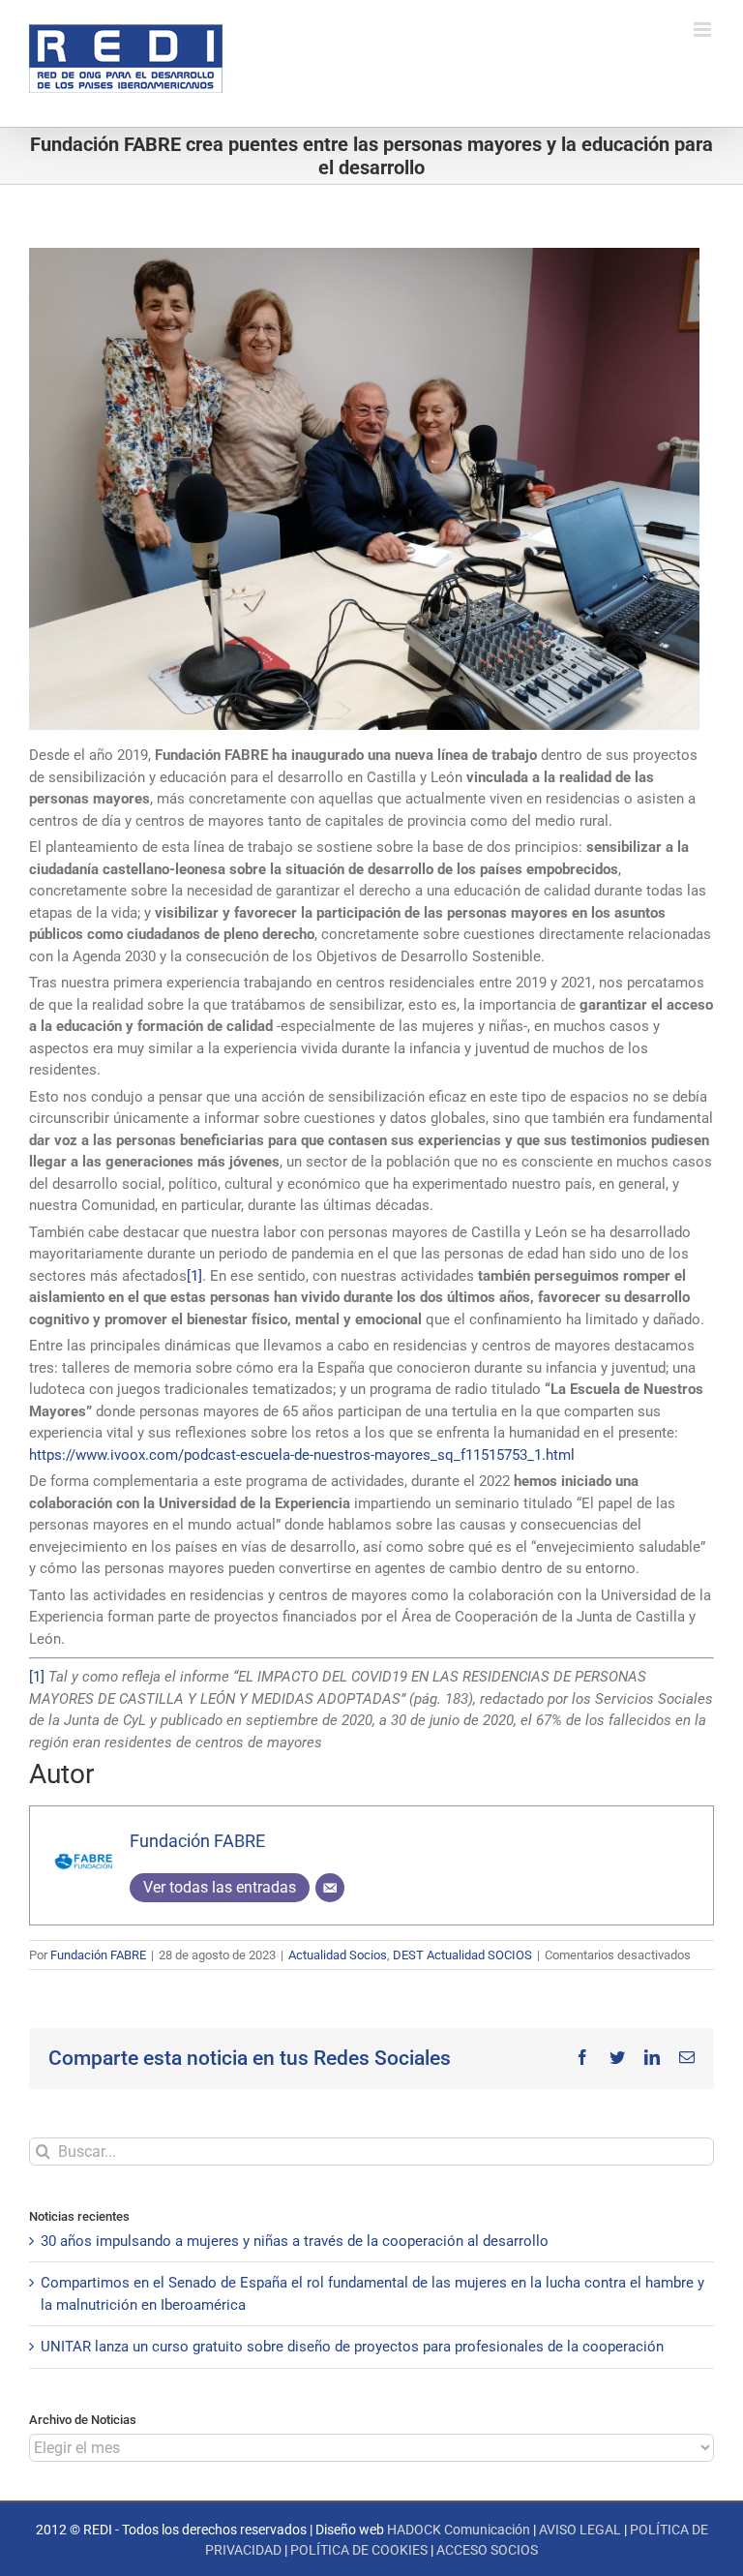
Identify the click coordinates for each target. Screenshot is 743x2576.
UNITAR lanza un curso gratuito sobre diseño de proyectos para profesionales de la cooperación (352, 2347)
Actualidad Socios (338, 1955)
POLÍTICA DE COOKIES (359, 2550)
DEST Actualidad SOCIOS (462, 1955)
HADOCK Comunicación (459, 2530)
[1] (194, 1276)
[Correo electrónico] (330, 1888)
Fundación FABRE (197, 1841)
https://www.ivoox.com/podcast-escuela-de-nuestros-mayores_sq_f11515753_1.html (302, 1455)
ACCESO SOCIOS (487, 2550)
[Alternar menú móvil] (704, 30)
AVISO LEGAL (580, 2530)
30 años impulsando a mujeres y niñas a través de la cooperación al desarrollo (295, 2241)
